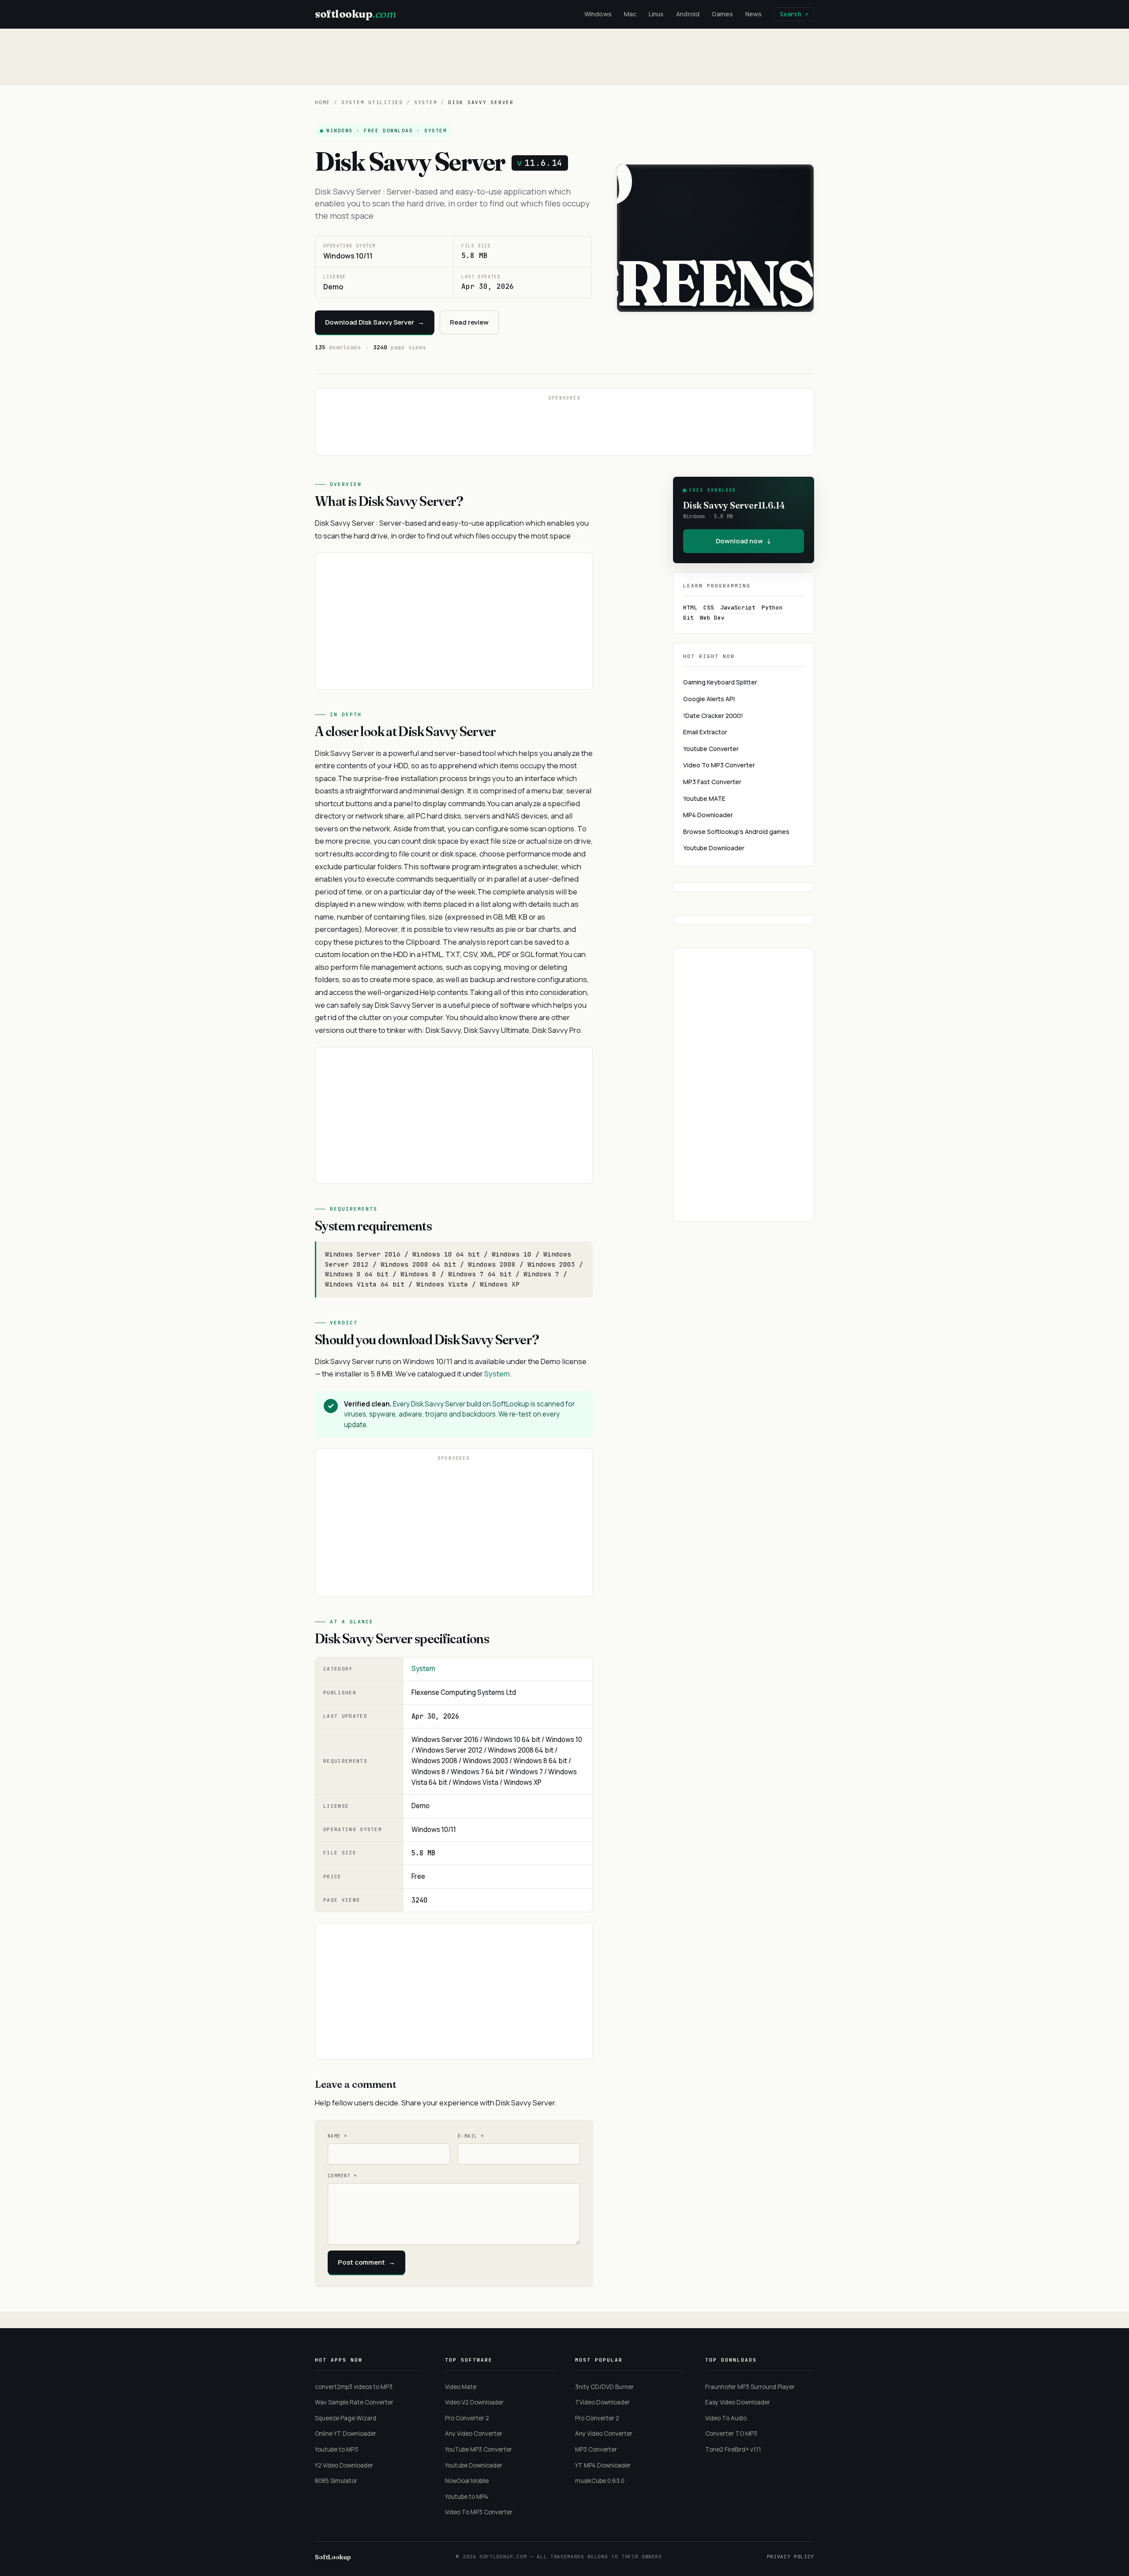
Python (772, 608)
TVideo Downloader (602, 2402)
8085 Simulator (336, 2481)
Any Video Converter (474, 2434)
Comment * (342, 2176)
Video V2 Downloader (474, 2402)
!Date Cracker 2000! (713, 716)
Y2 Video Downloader (344, 2465)
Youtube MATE (704, 798)
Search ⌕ (794, 14)
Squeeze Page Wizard (346, 2418)
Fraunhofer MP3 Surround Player (750, 2387)
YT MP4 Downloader (603, 2465)
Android (688, 14)
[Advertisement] (564, 56)
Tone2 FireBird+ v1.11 (733, 2449)
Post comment (366, 2262)
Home (323, 102)
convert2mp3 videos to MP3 (354, 2387)
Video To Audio (726, 2418)
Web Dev (712, 618)
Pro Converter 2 (467, 2418)
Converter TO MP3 (731, 2434)
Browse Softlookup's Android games (736, 832)
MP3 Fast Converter (712, 782)
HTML (690, 608)
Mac (630, 14)
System (426, 102)
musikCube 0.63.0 (600, 2481)
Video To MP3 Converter (719, 765)
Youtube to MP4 (467, 2497)
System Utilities (372, 102)
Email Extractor (705, 732)
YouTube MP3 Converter (479, 2449)
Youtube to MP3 (336, 2449)
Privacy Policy (791, 2557)
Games (722, 14)
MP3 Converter (596, 2449)
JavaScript (738, 608)
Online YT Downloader (346, 2434)
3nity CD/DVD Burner (604, 2387)
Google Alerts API (709, 699)
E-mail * (471, 2136)
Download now (744, 541)
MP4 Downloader (708, 815)
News (753, 14)
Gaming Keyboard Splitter (720, 682)
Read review (469, 322)
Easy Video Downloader (738, 2402)
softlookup (355, 14)
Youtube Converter (711, 749)
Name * (337, 2136)
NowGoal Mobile (467, 2481)
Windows (598, 14)
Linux (656, 14)
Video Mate (461, 2387)
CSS (709, 608)
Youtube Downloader (714, 848)
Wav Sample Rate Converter (354, 2402)
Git (688, 618)
